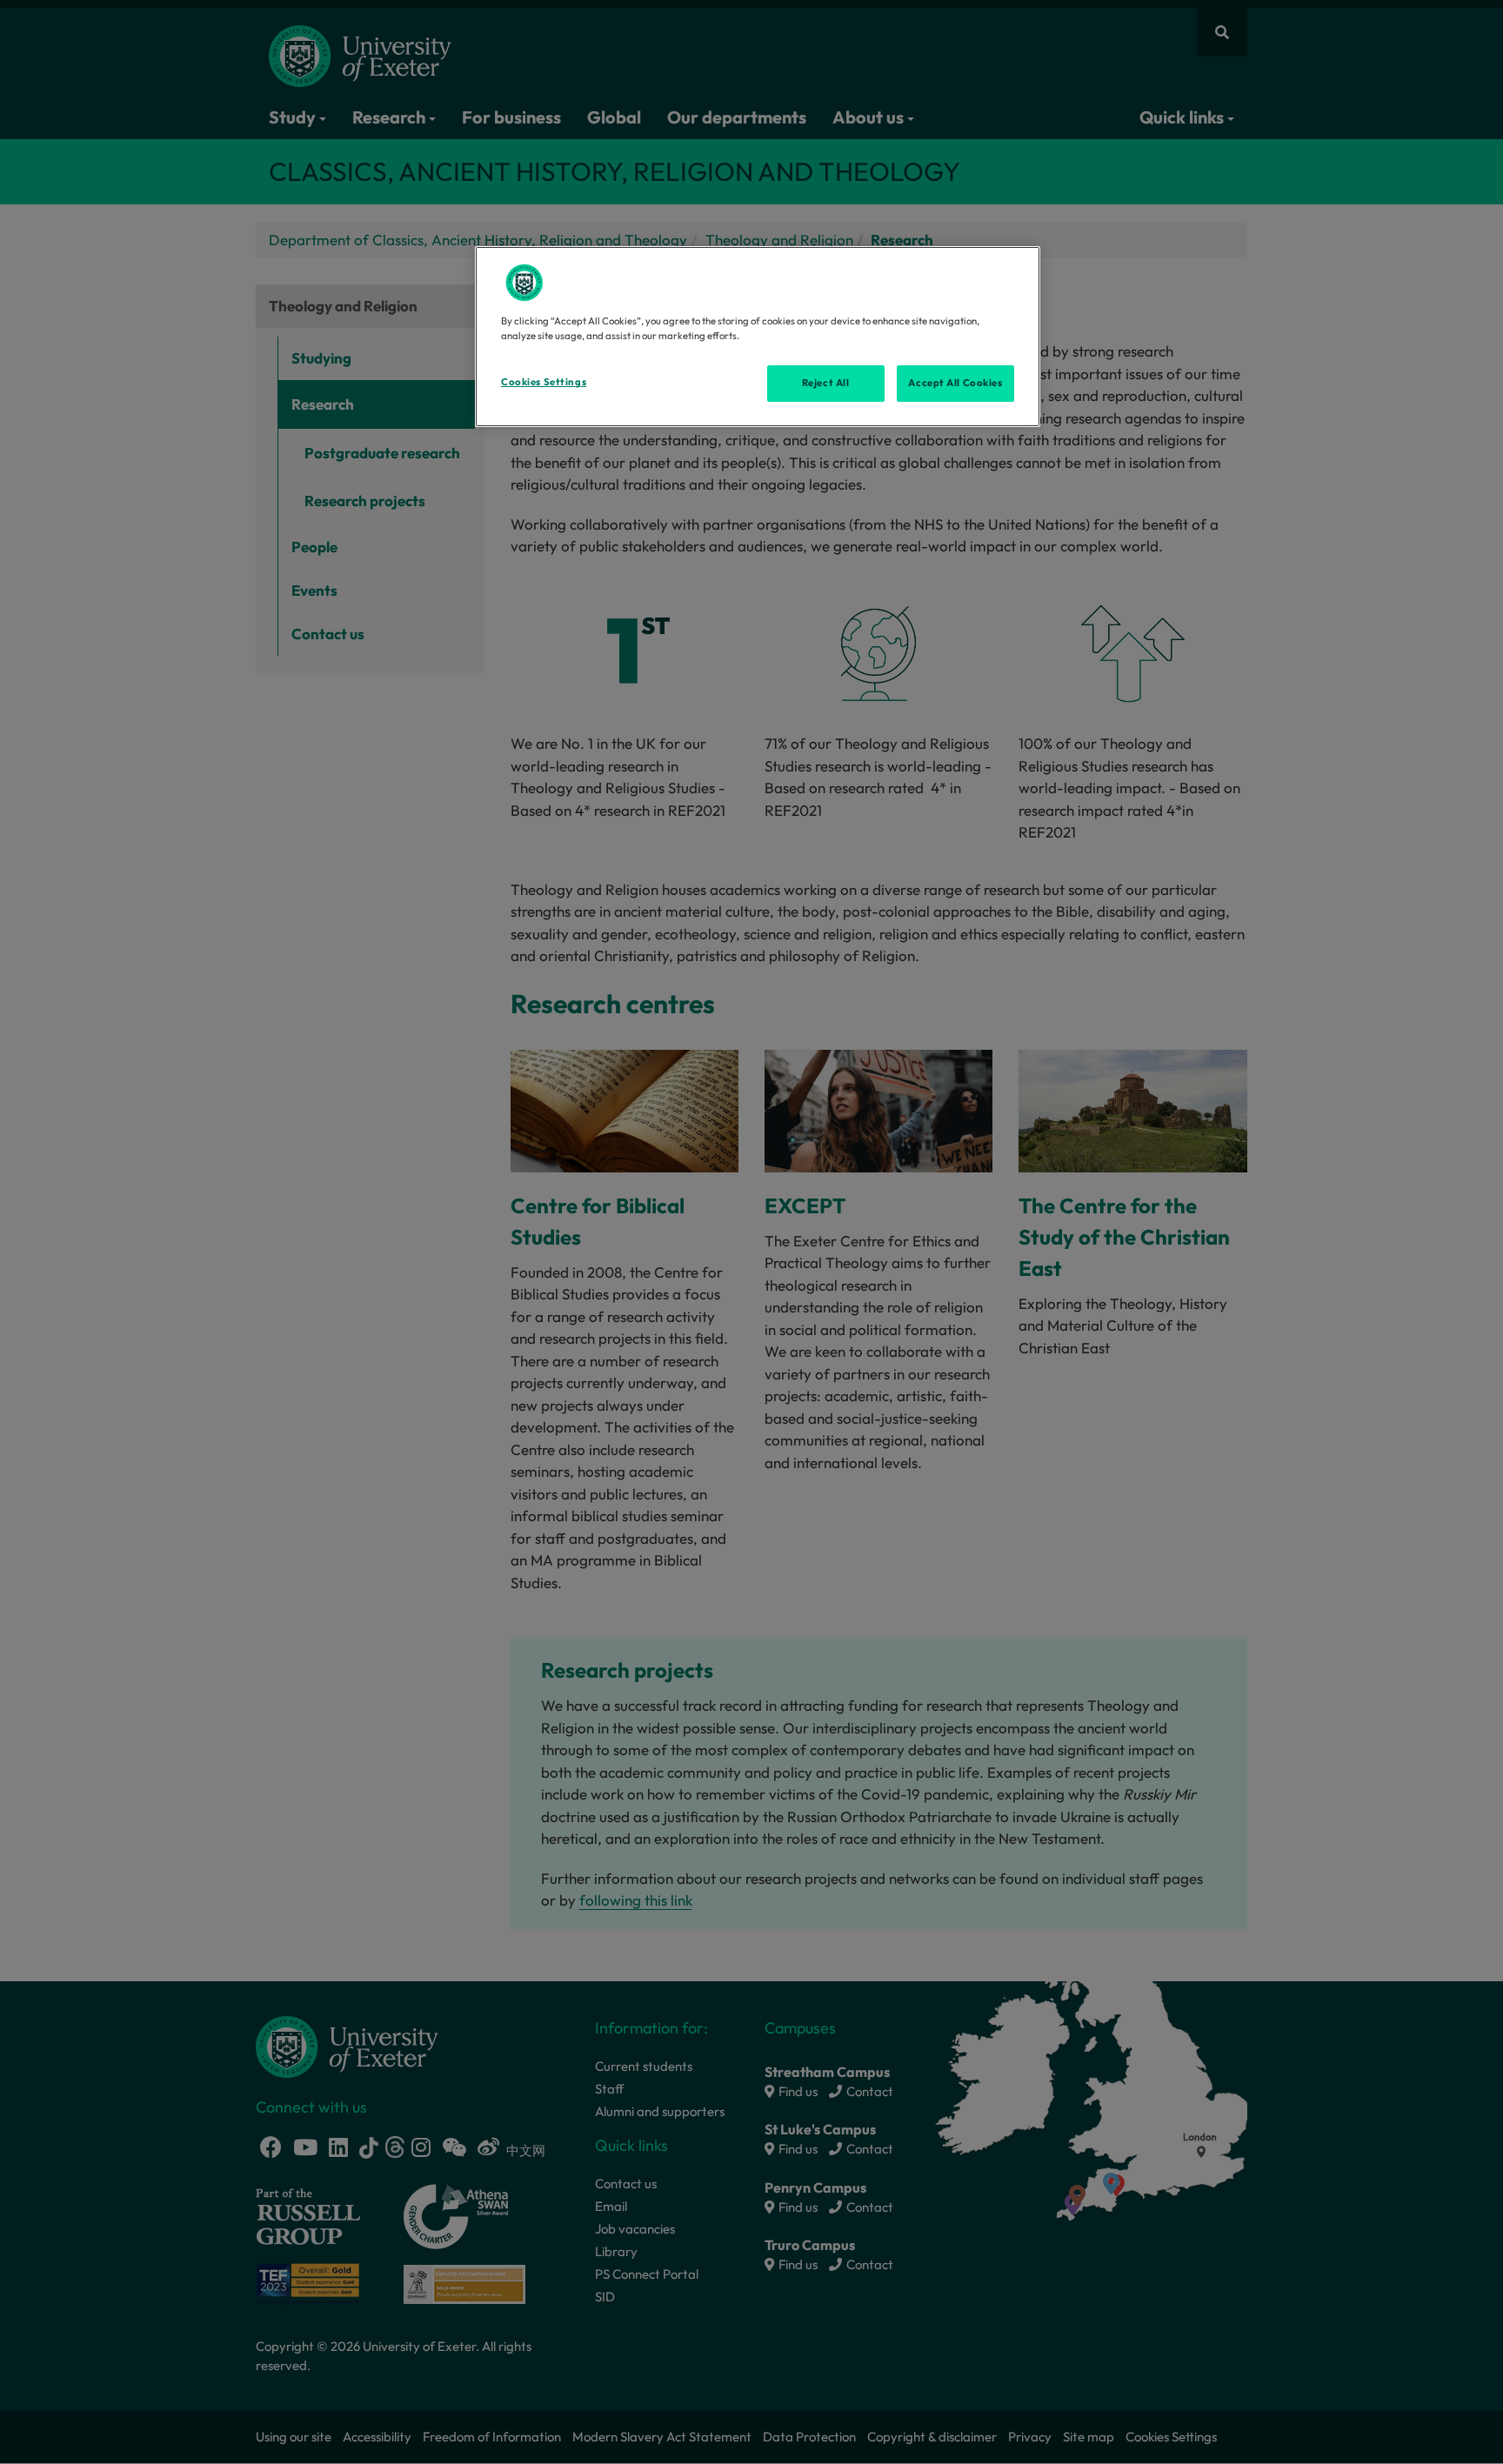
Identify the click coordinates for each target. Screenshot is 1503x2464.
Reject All (826, 383)
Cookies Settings (544, 382)
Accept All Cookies (955, 383)
